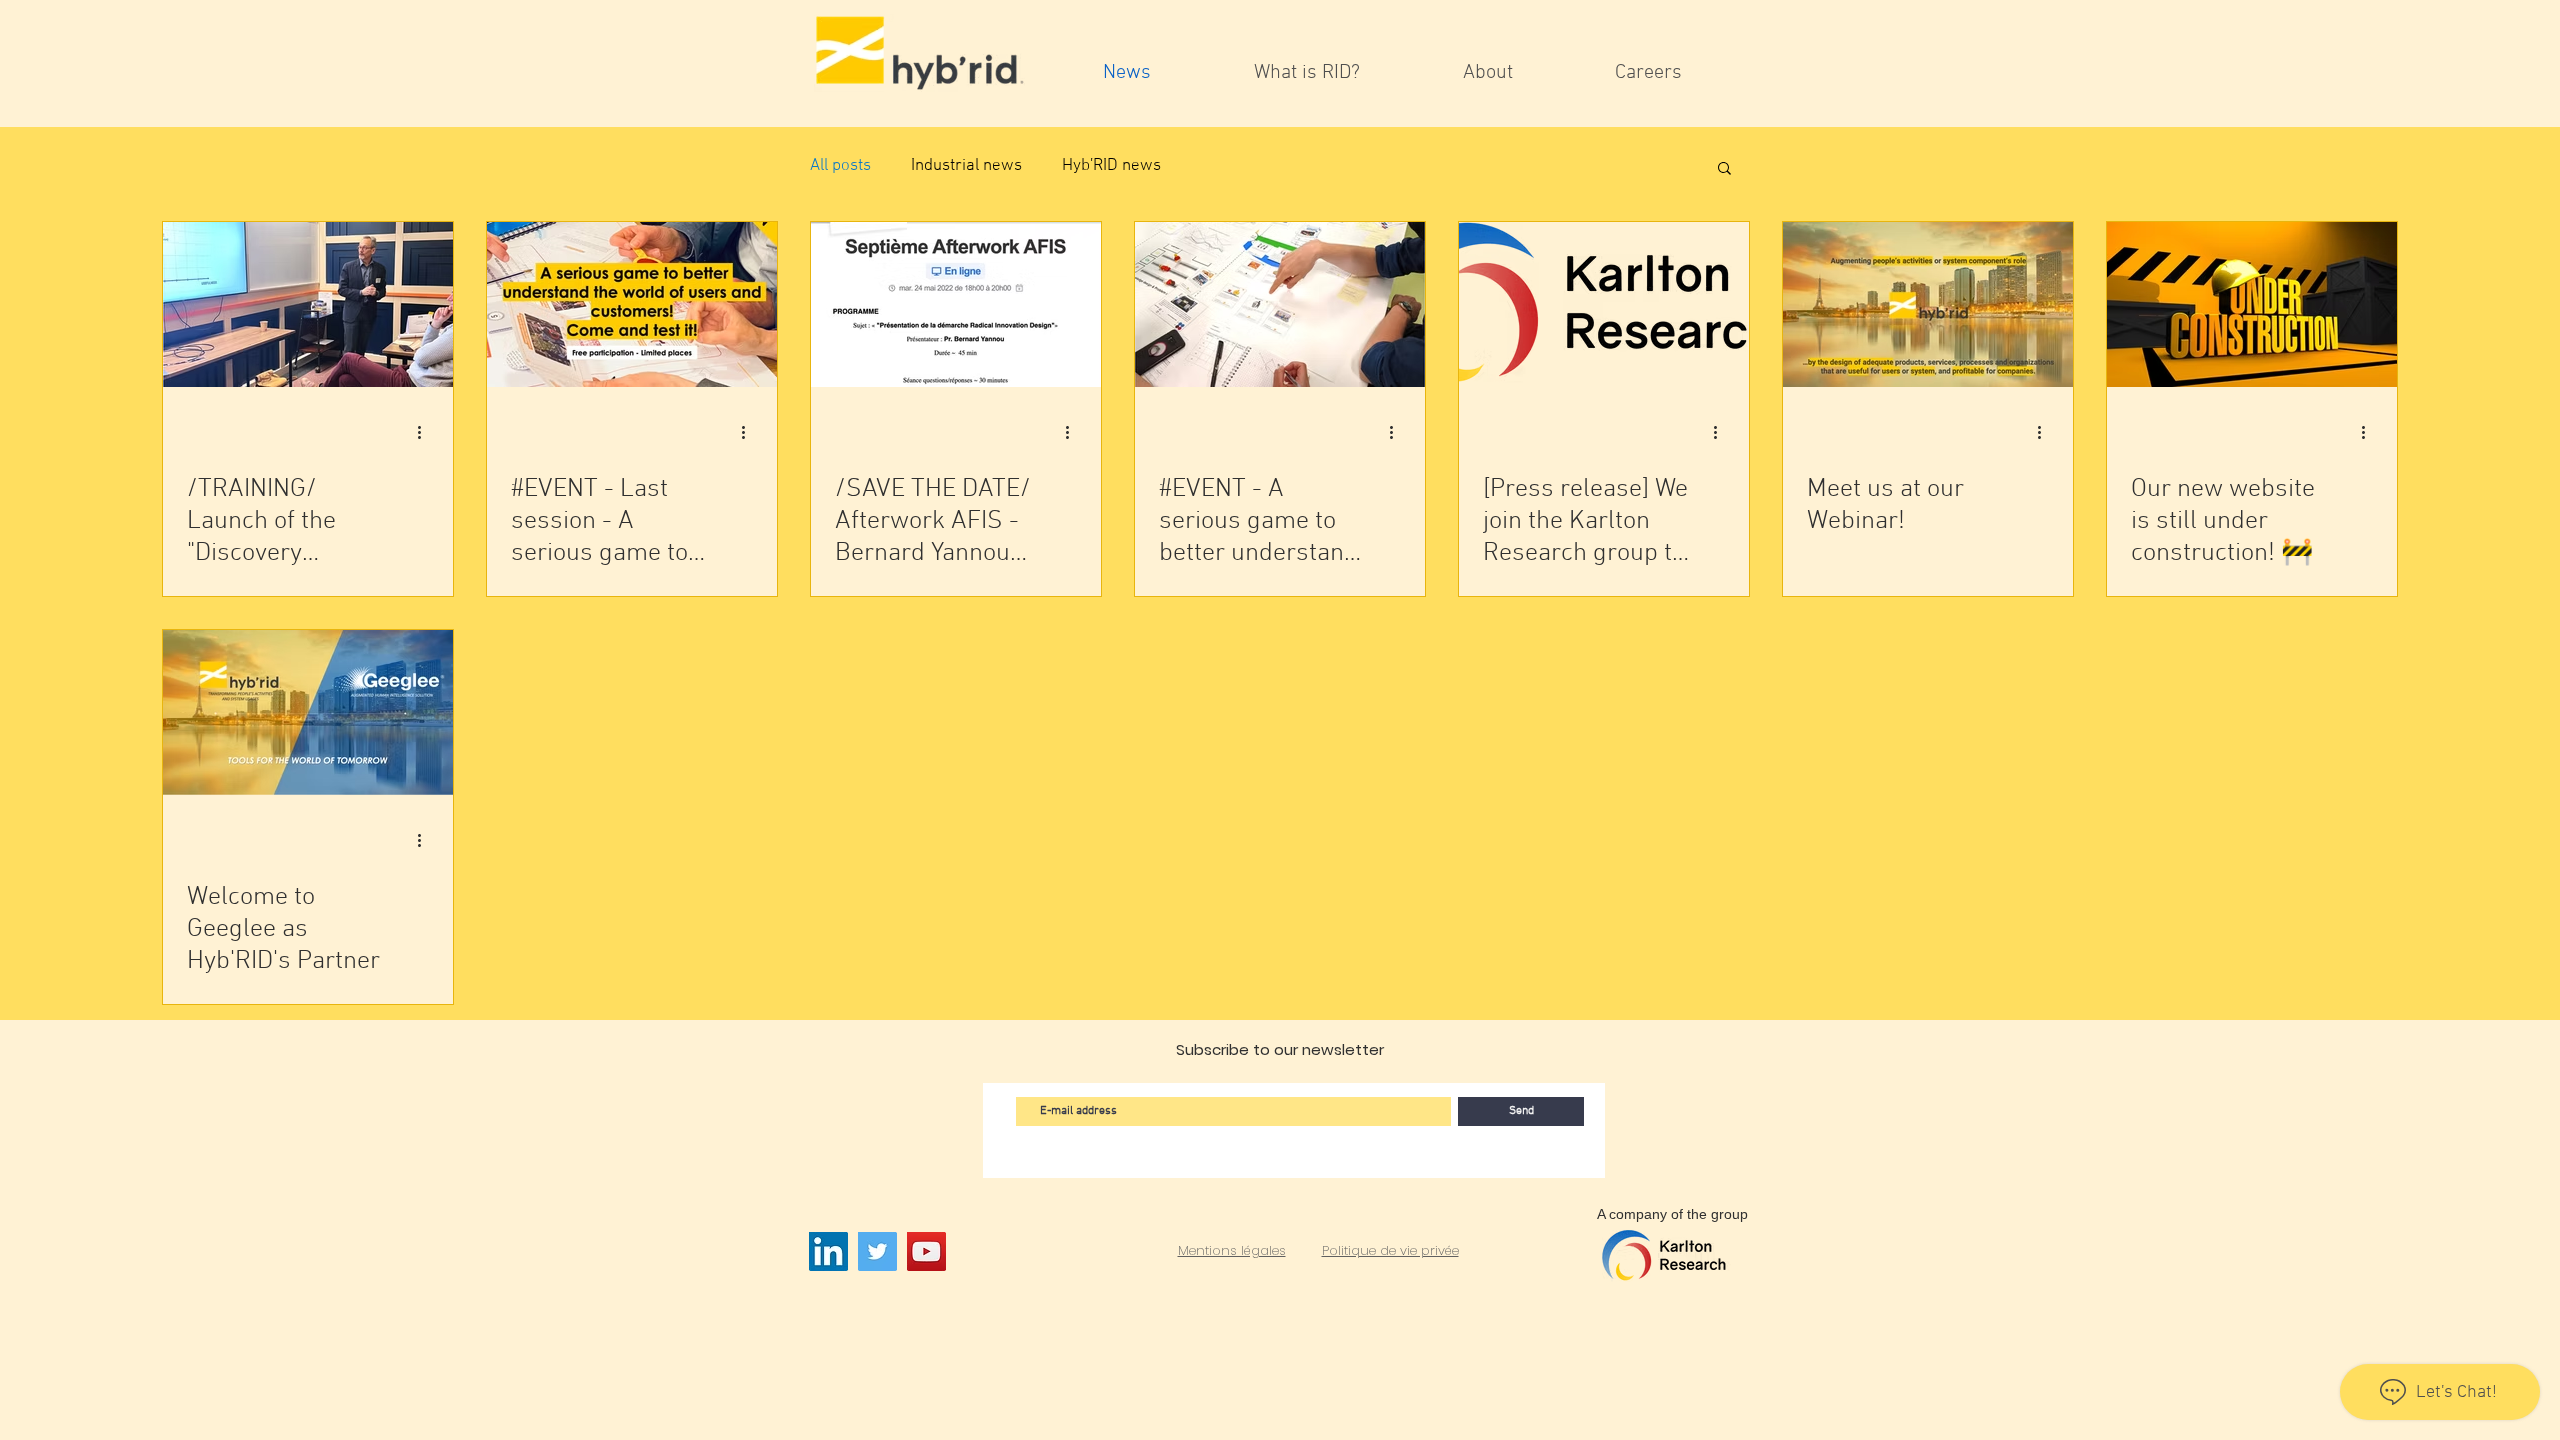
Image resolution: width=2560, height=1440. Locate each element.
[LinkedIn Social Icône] (828, 1251)
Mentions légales (1232, 1250)
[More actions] (426, 432)
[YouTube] (926, 1251)
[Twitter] (877, 1251)
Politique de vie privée (1390, 1250)
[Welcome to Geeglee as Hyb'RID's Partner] (308, 712)
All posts (840, 166)
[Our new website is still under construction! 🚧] (2252, 304)
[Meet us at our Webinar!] (1928, 304)
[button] (1724, 169)
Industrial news (966, 166)
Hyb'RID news (1111, 166)
